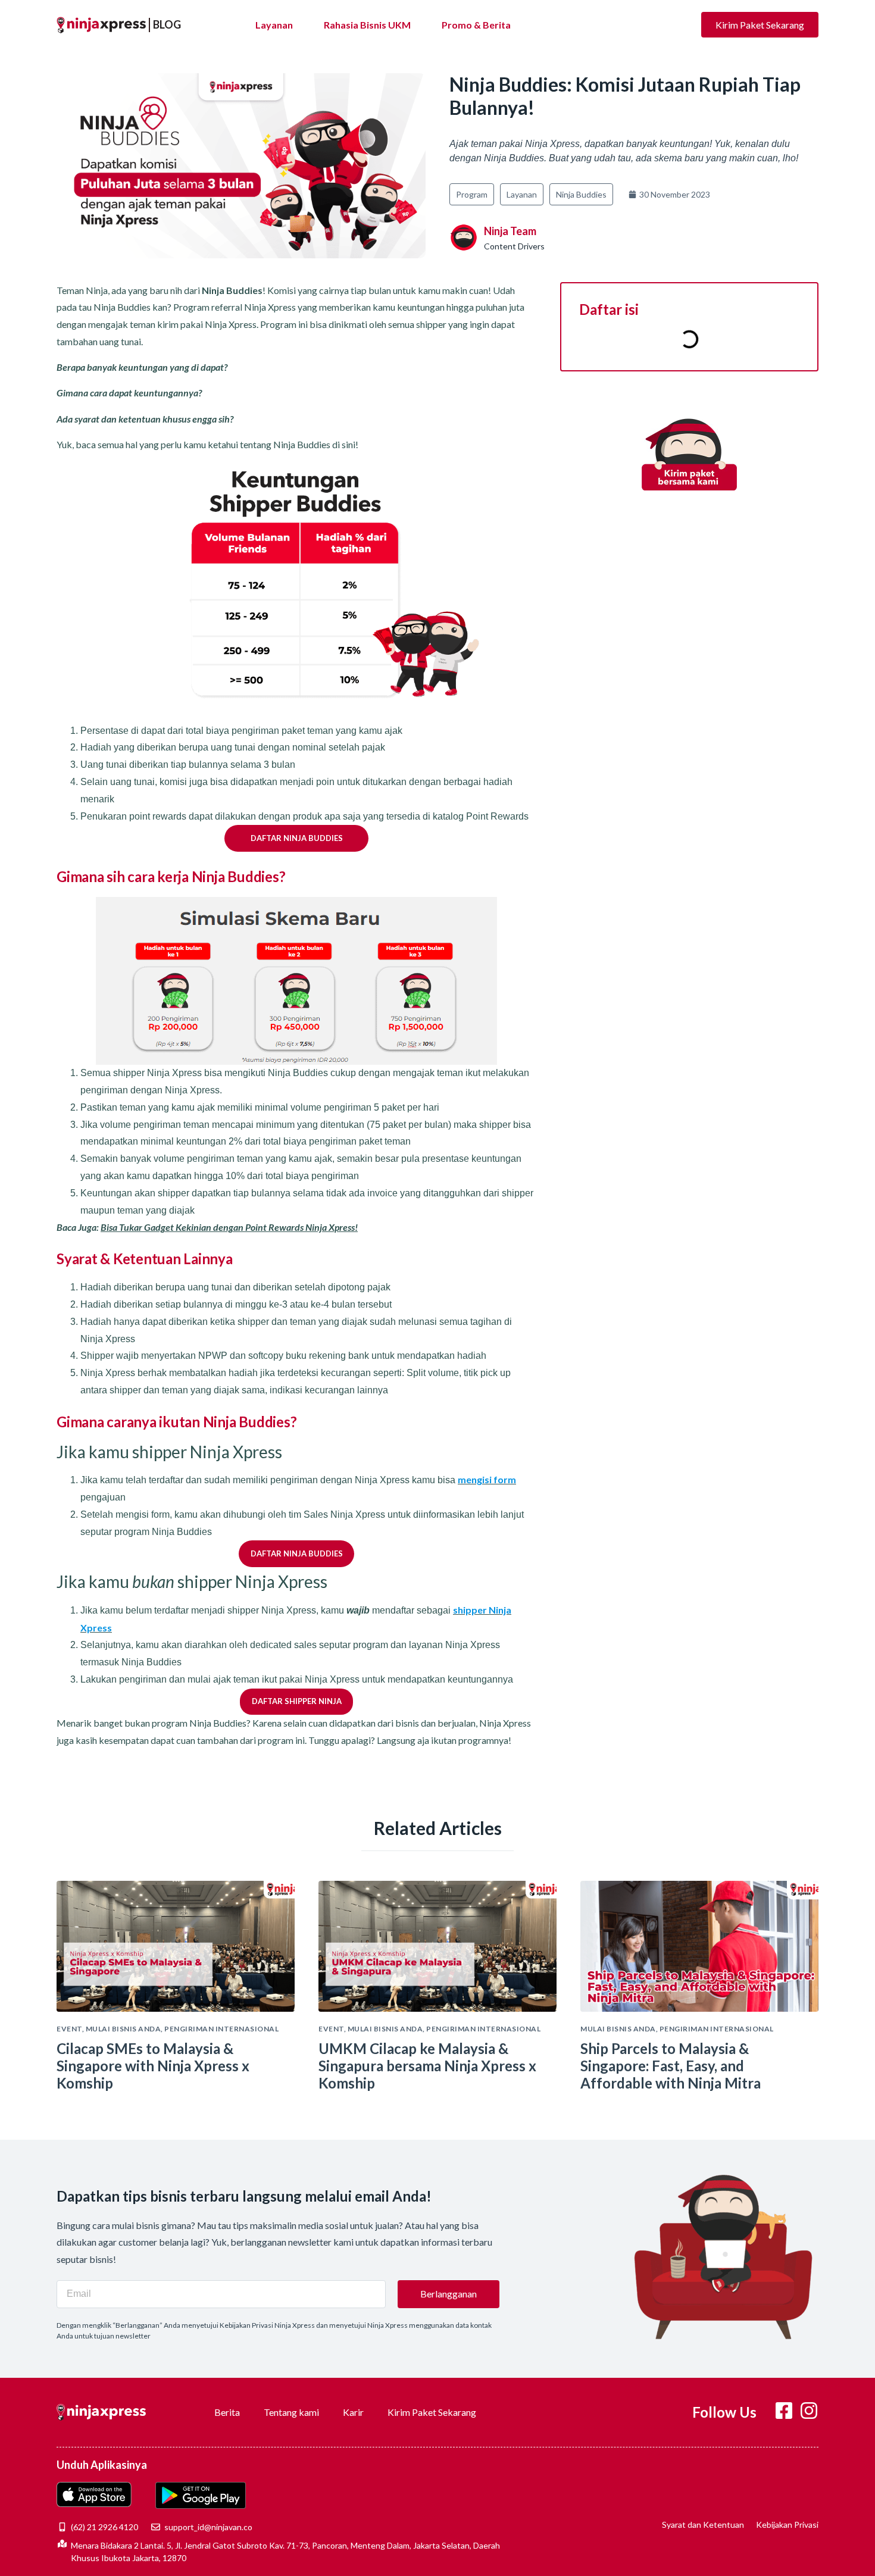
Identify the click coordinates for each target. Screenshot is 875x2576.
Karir (353, 2412)
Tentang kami (291, 2412)
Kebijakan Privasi (787, 2525)
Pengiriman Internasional (221, 2029)
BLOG (167, 24)
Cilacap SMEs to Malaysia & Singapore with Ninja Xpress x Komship (153, 2066)
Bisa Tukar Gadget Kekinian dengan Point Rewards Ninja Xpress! (229, 1227)
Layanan (274, 25)
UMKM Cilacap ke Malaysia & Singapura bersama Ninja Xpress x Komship (427, 2066)
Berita (227, 2412)
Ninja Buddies (581, 194)
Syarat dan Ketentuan (703, 2525)
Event (69, 2029)
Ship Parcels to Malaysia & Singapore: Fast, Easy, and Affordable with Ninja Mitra (671, 2066)
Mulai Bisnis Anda (124, 2029)
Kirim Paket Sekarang (432, 2412)
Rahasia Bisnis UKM (367, 25)
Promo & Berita (476, 25)
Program (472, 194)
